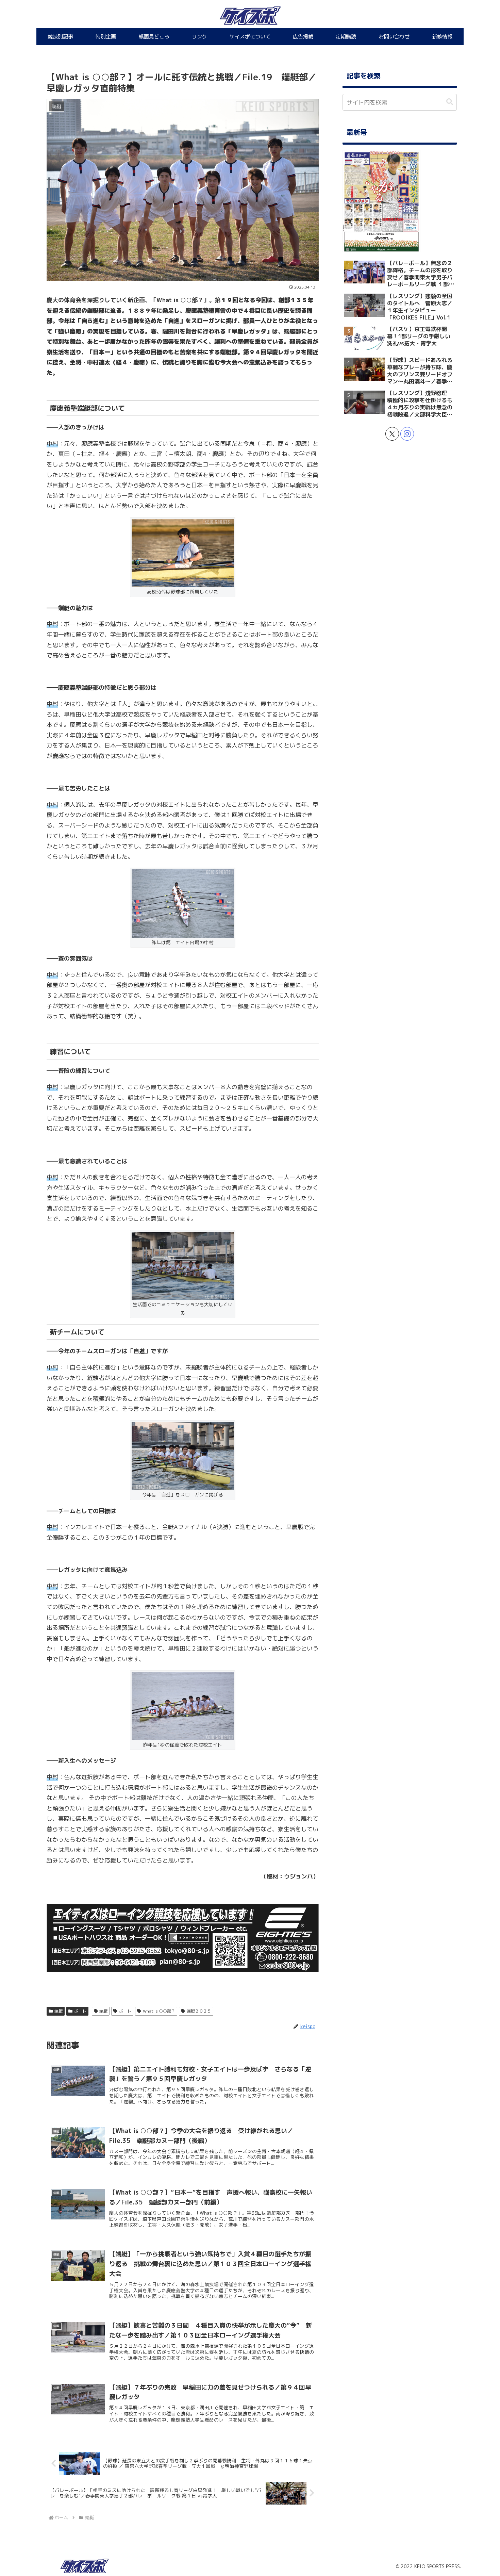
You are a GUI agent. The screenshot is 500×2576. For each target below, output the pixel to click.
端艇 (59, 2011)
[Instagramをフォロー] (407, 434)
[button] (450, 102)
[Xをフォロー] (392, 434)
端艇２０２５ (199, 2011)
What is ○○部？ (159, 2011)
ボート (80, 2011)
